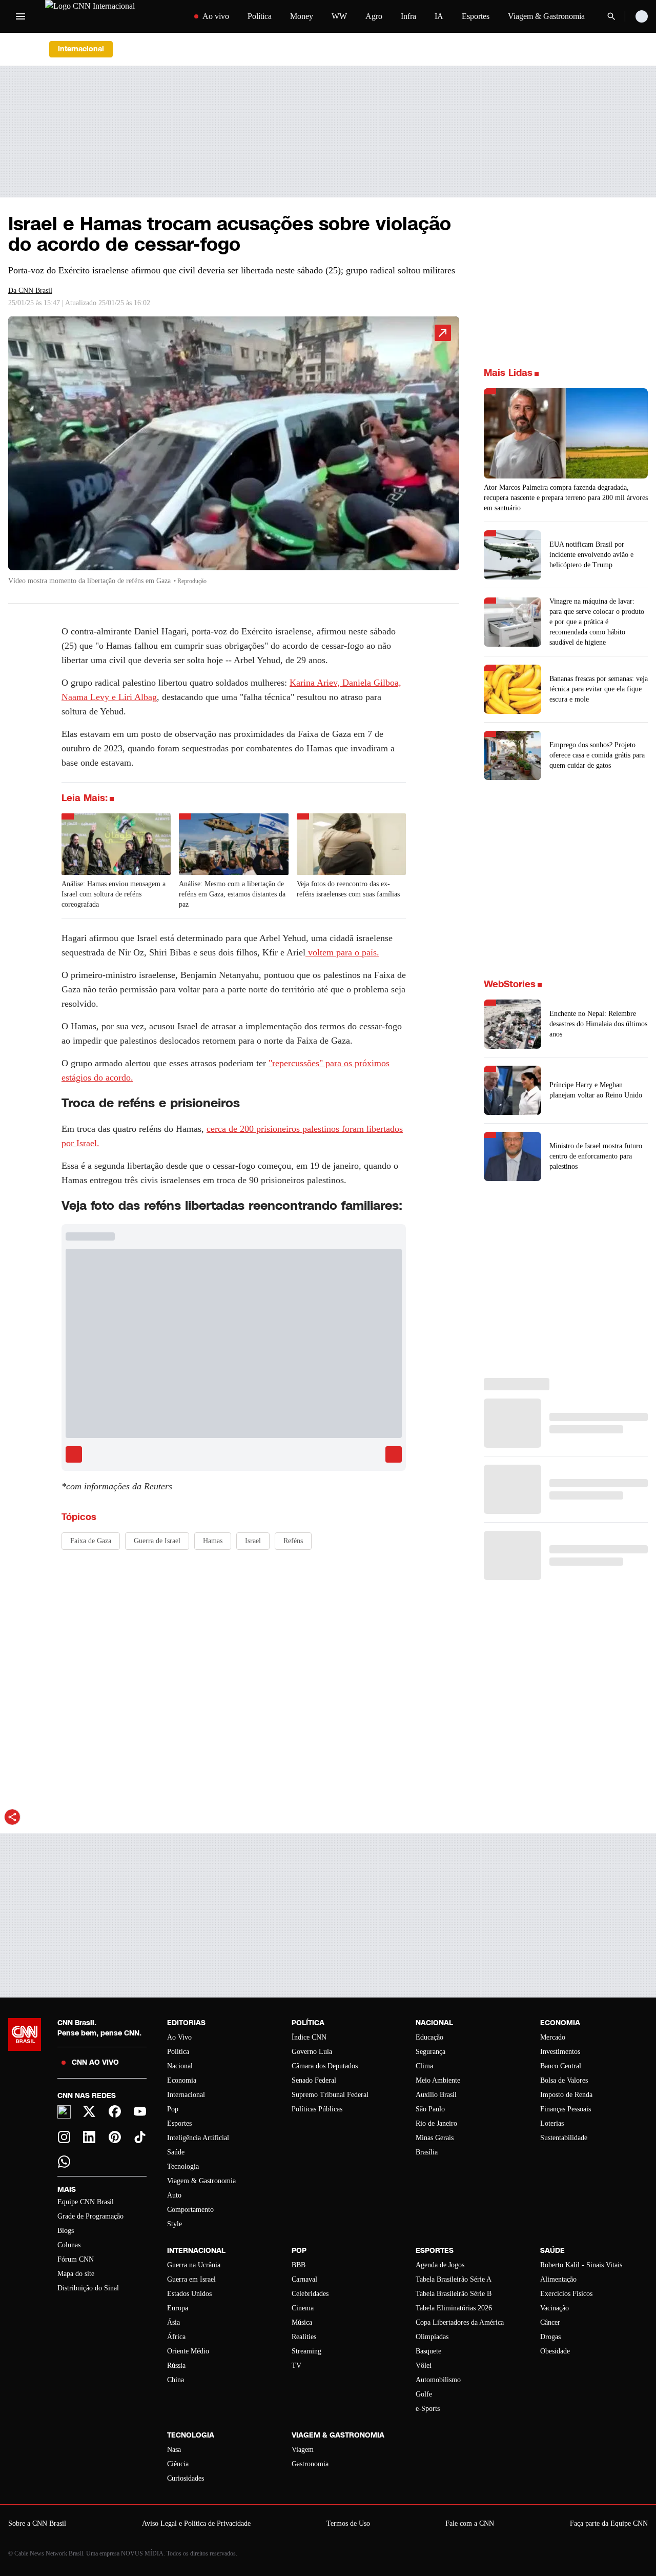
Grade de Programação (90, 2216)
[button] (234, 456)
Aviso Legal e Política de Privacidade (196, 2523)
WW (339, 16)
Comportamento (190, 2210)
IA (439, 16)
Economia (182, 2080)
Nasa (174, 2450)
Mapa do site (76, 2274)
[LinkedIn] (90, 2137)
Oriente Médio (188, 2351)
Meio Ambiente (438, 2080)
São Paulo (430, 2109)
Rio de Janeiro (436, 2123)
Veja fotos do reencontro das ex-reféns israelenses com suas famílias (348, 889)
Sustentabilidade (564, 2138)
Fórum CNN (76, 2259)
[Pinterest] (115, 2137)
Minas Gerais (435, 2138)
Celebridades (310, 2294)
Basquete (428, 2351)
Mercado (553, 2037)
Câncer (550, 2322)
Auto (174, 2195)
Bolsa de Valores (564, 2080)
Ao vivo (216, 16)
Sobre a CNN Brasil (37, 2523)
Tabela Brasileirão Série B (454, 2294)
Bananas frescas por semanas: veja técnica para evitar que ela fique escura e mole (599, 689)
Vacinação (555, 2308)
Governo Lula (312, 2052)
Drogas (550, 2337)
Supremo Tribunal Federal (330, 2095)
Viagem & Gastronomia (546, 16)
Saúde (176, 2152)
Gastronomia (310, 2464)
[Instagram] (64, 2137)
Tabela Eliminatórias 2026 (454, 2308)
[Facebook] (115, 2111)
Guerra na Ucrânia (194, 2265)
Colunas (69, 2245)
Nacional (180, 2066)
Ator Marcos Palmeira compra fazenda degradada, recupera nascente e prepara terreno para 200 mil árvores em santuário (566, 498)
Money (302, 16)
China (176, 2380)
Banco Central (561, 2066)
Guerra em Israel (191, 2279)
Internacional (186, 2095)
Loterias (552, 2123)
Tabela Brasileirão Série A (454, 2279)
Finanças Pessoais (566, 2109)
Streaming (306, 2351)
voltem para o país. (342, 952)
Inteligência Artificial (198, 2138)
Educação (429, 2037)
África (176, 2337)
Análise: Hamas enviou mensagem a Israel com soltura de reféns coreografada (114, 894)
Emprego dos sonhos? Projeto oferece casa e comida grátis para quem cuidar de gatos (597, 755)
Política (260, 16)
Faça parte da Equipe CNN (609, 2523)
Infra (408, 16)
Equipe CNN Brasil (86, 2202)
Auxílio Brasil (436, 2095)
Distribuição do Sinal (88, 2288)
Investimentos (560, 2052)
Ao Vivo (179, 2037)
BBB (299, 2265)
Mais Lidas (508, 373)
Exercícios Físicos (566, 2294)
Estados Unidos (189, 2294)
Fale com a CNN (470, 2523)
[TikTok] (140, 2137)
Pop (173, 2109)
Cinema (303, 2308)
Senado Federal (314, 2080)
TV (296, 2365)
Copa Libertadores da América (460, 2322)
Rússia (176, 2365)
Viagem (303, 2450)
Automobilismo (438, 2380)
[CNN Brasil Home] (109, 16)
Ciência (178, 2464)
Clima (424, 2066)
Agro (374, 16)
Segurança (430, 2052)
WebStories (510, 984)
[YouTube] (140, 2111)
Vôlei (424, 2365)
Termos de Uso (348, 2523)
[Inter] (64, 2112)
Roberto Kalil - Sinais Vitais (581, 2265)
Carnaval (304, 2279)
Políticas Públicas (317, 2109)
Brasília (427, 2152)
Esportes (476, 16)
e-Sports (428, 2409)
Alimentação (558, 2279)
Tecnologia (183, 2166)
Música (302, 2322)
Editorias (186, 2023)
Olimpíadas (432, 2337)
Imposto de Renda (566, 2095)
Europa (178, 2308)
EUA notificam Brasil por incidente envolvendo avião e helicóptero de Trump (591, 555)
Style (175, 2224)
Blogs (66, 2231)
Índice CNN (309, 2037)
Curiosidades (186, 2478)
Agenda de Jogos (440, 2265)
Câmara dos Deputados (325, 2066)
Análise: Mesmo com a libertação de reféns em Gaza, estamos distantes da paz (232, 894)
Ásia (173, 2322)
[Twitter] (90, 2111)
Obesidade (555, 2351)
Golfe (424, 2394)
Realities (304, 2337)
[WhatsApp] (64, 2162)
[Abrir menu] (20, 16)
